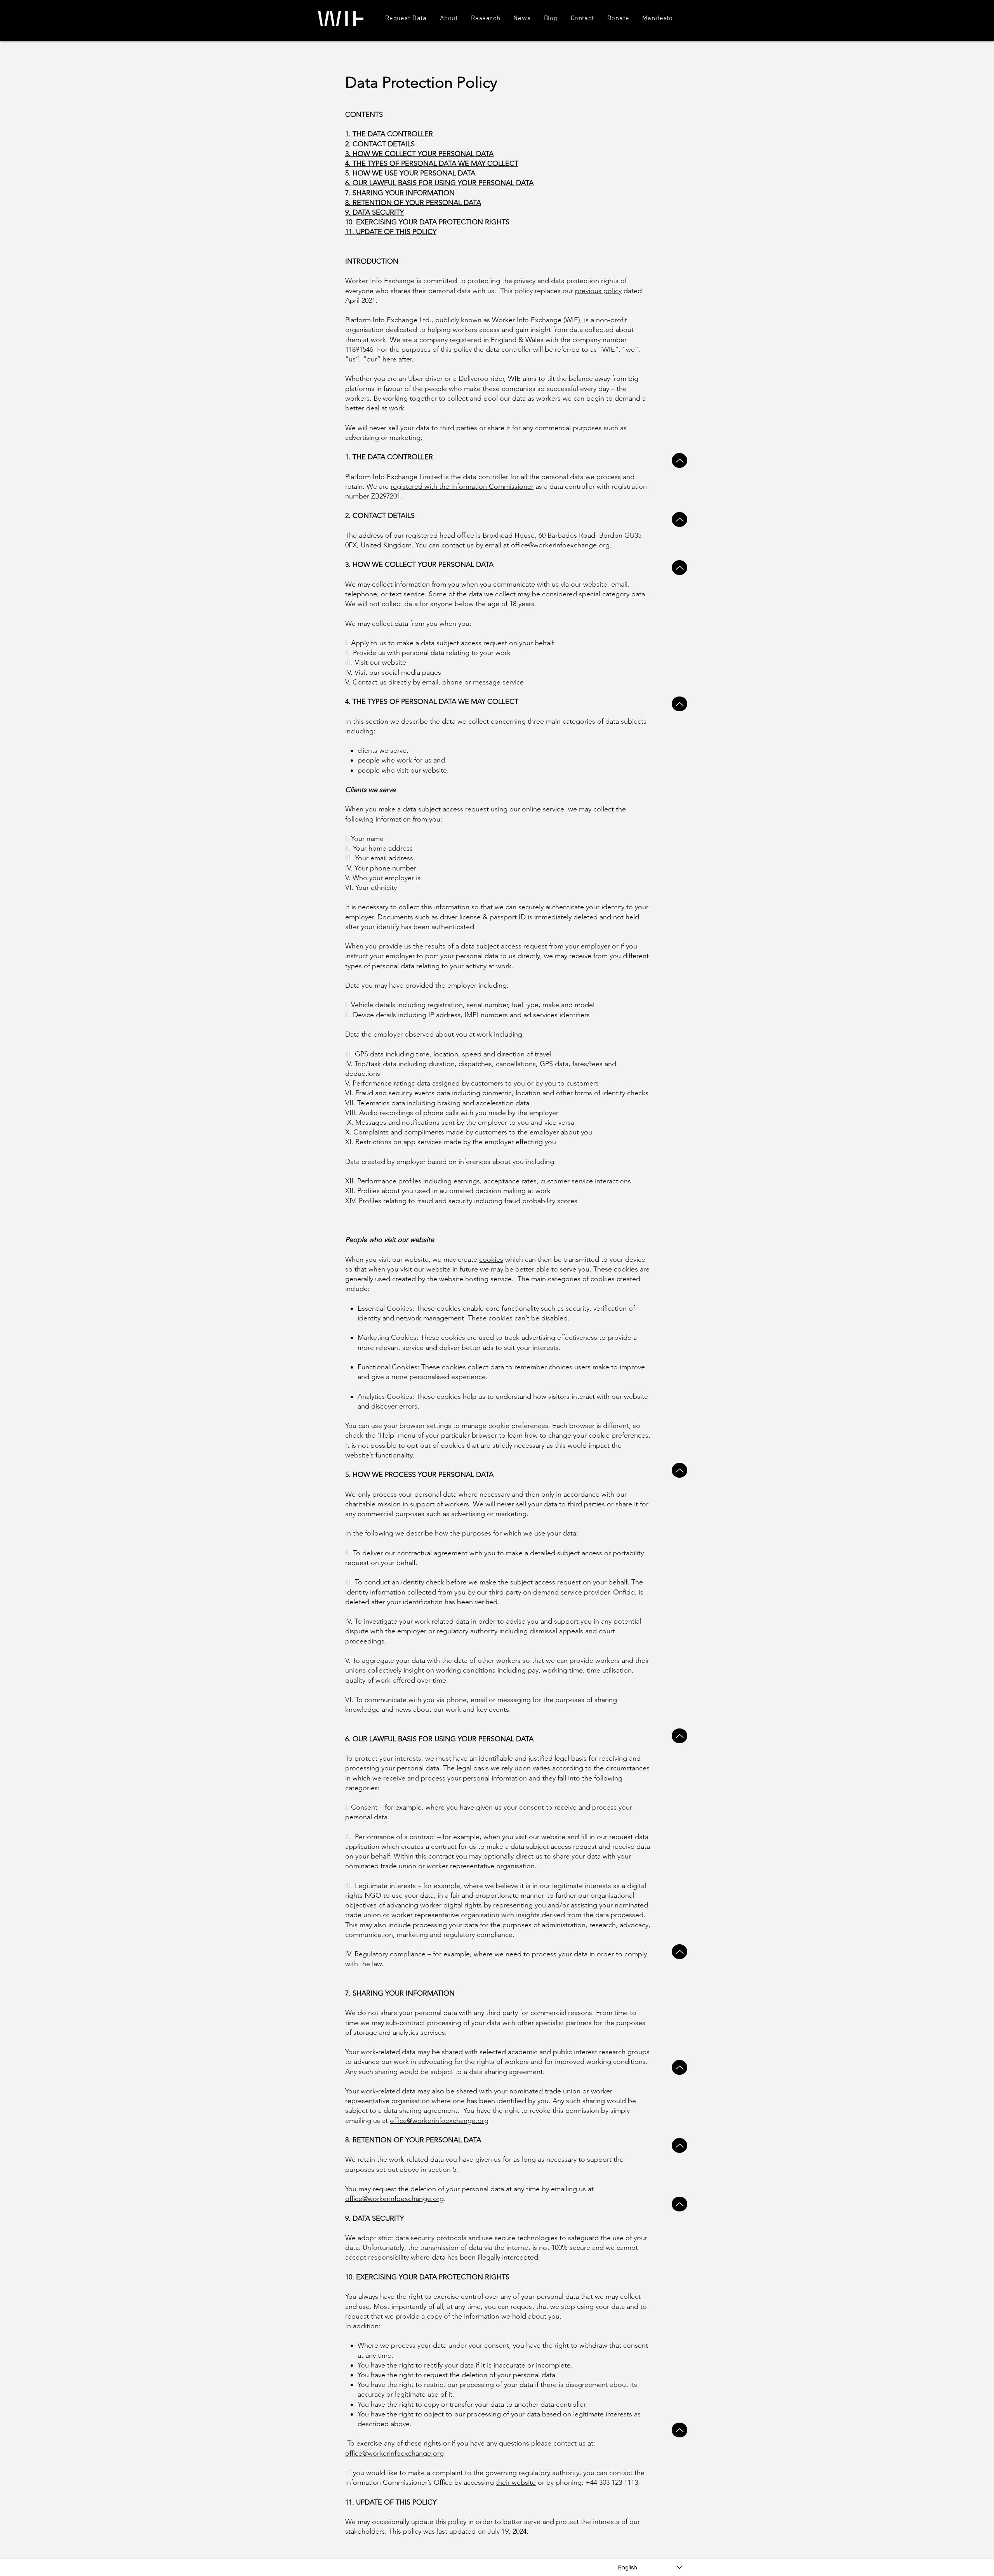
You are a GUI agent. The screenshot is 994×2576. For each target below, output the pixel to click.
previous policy (598, 291)
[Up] (679, 460)
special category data (612, 594)
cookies (491, 1259)
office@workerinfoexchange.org (560, 545)
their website (516, 2482)
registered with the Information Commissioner (462, 486)
